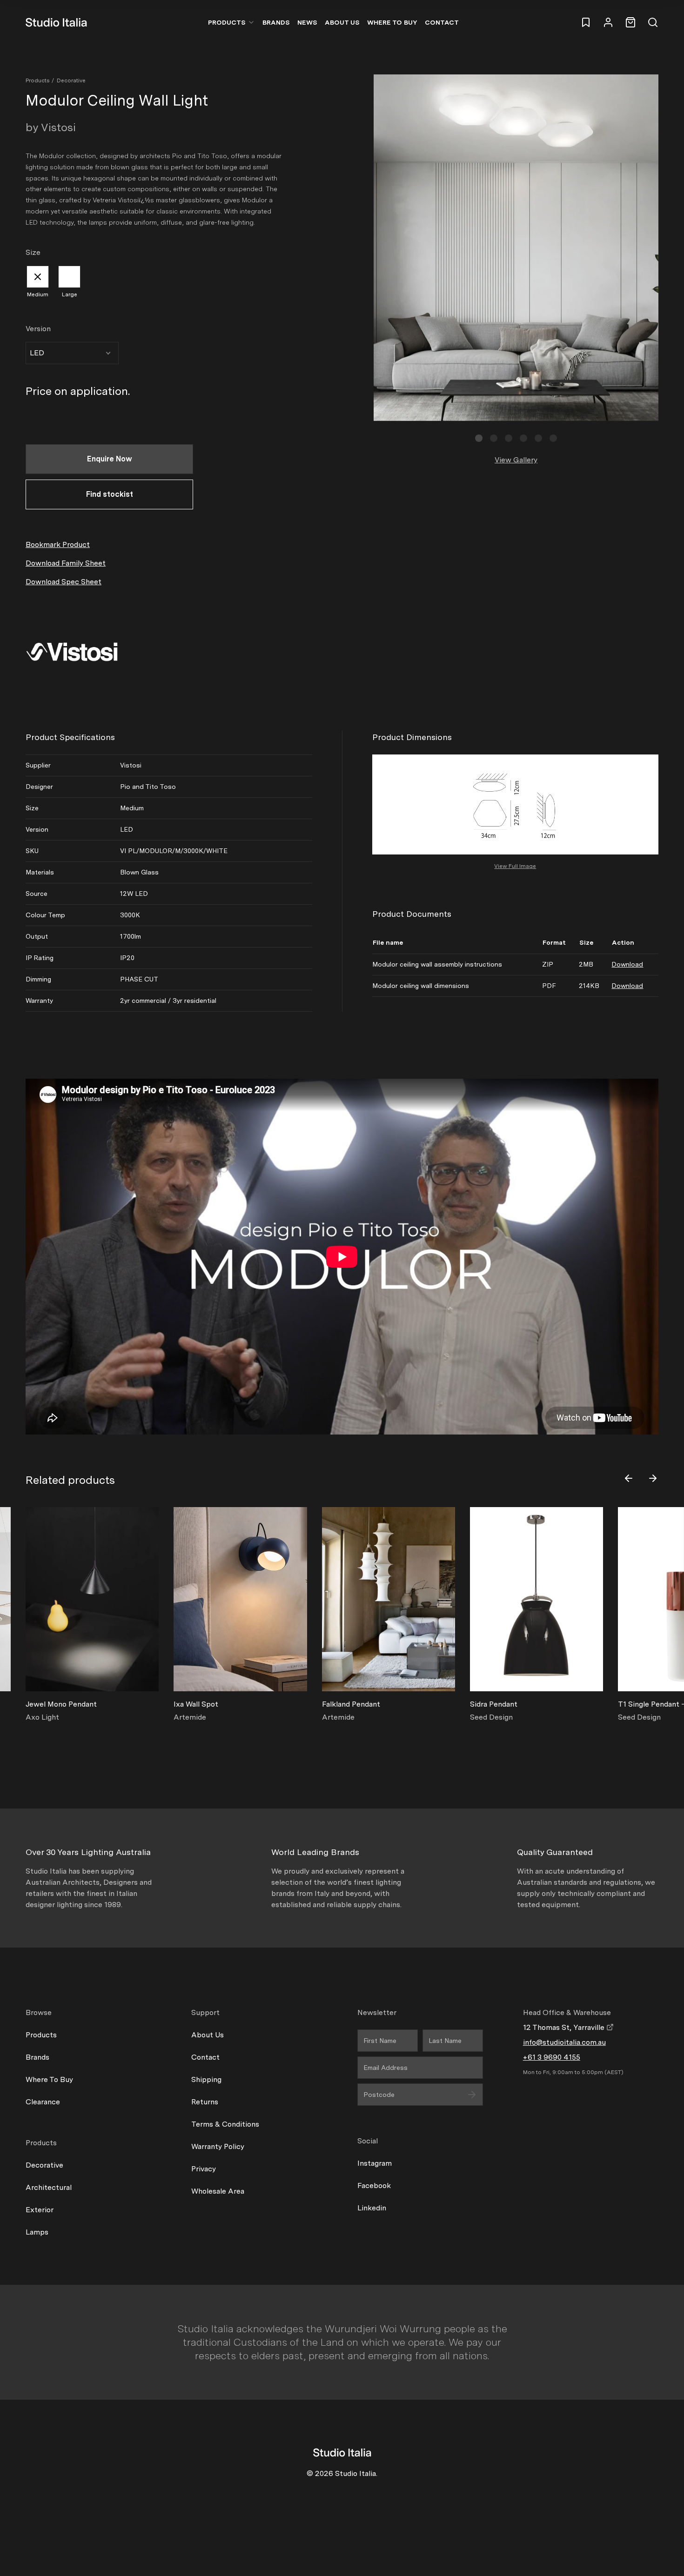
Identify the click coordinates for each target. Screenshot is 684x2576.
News (307, 22)
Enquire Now (110, 459)
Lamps (37, 2232)
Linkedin (372, 2208)
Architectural (49, 2187)
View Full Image (515, 866)
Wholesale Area (218, 2191)
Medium (38, 294)
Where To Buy (49, 2079)
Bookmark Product (58, 544)
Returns (205, 2102)
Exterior (40, 2210)
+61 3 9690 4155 (552, 2057)
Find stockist (110, 494)
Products (227, 22)
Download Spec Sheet (64, 582)
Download (627, 964)
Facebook (374, 2186)
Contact (442, 22)
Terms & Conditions (225, 2124)
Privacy (204, 2169)
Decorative (71, 80)
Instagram (375, 2163)
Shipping (206, 2079)
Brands (276, 22)
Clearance (43, 2102)
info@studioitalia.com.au (564, 2042)
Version (38, 329)
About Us (342, 22)
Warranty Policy (218, 2146)
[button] (479, 438)
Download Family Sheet (66, 563)
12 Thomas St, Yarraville (565, 2027)
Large (70, 294)
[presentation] (629, 1478)
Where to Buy (392, 22)
